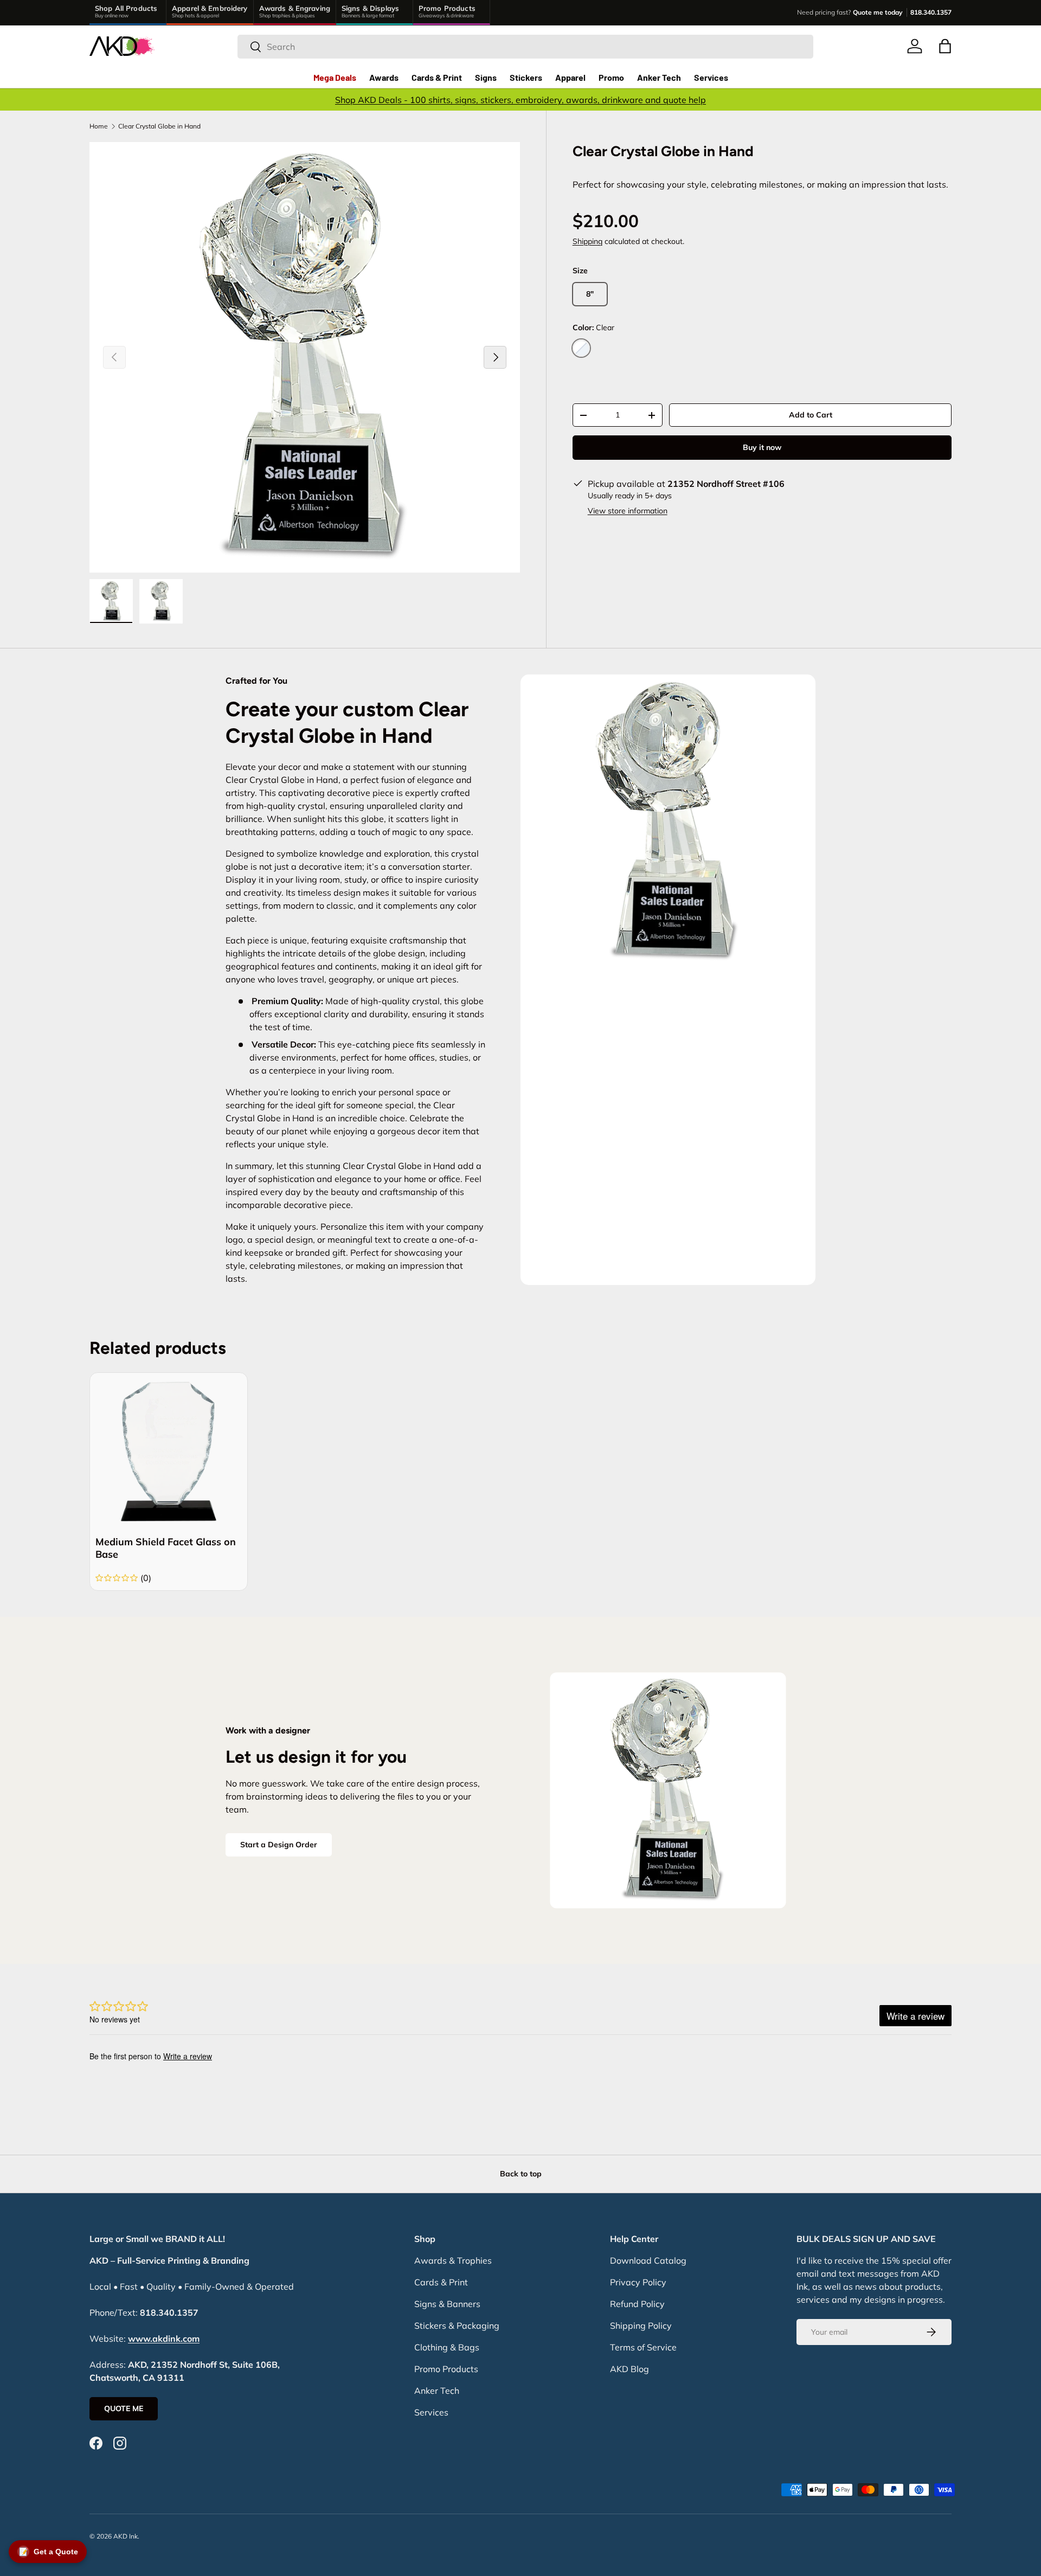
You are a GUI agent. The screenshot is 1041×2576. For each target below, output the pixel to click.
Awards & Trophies (453, 2260)
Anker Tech (659, 77)
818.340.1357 (931, 12)
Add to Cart (811, 415)
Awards (384, 77)
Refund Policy (637, 2304)
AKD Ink (126, 2536)
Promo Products (446, 2369)
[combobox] (525, 47)
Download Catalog (648, 2260)
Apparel (570, 77)
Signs (486, 77)
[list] (305, 357)
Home (99, 126)
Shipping (587, 242)
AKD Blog (629, 2369)
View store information (628, 511)
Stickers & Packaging (457, 2326)
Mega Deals (335, 77)
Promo (611, 77)
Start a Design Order (279, 1845)
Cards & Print (437, 77)
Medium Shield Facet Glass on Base (166, 1548)
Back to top (521, 2174)
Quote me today (878, 12)
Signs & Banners (447, 2304)
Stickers (526, 77)
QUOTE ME (124, 2408)
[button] (945, 46)
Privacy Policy (638, 2282)
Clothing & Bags (447, 2347)
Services (711, 77)
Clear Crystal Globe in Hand (159, 126)
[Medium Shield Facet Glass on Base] (169, 1451)
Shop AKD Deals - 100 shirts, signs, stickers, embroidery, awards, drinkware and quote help (520, 100)
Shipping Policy (641, 2326)
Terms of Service (643, 2347)
